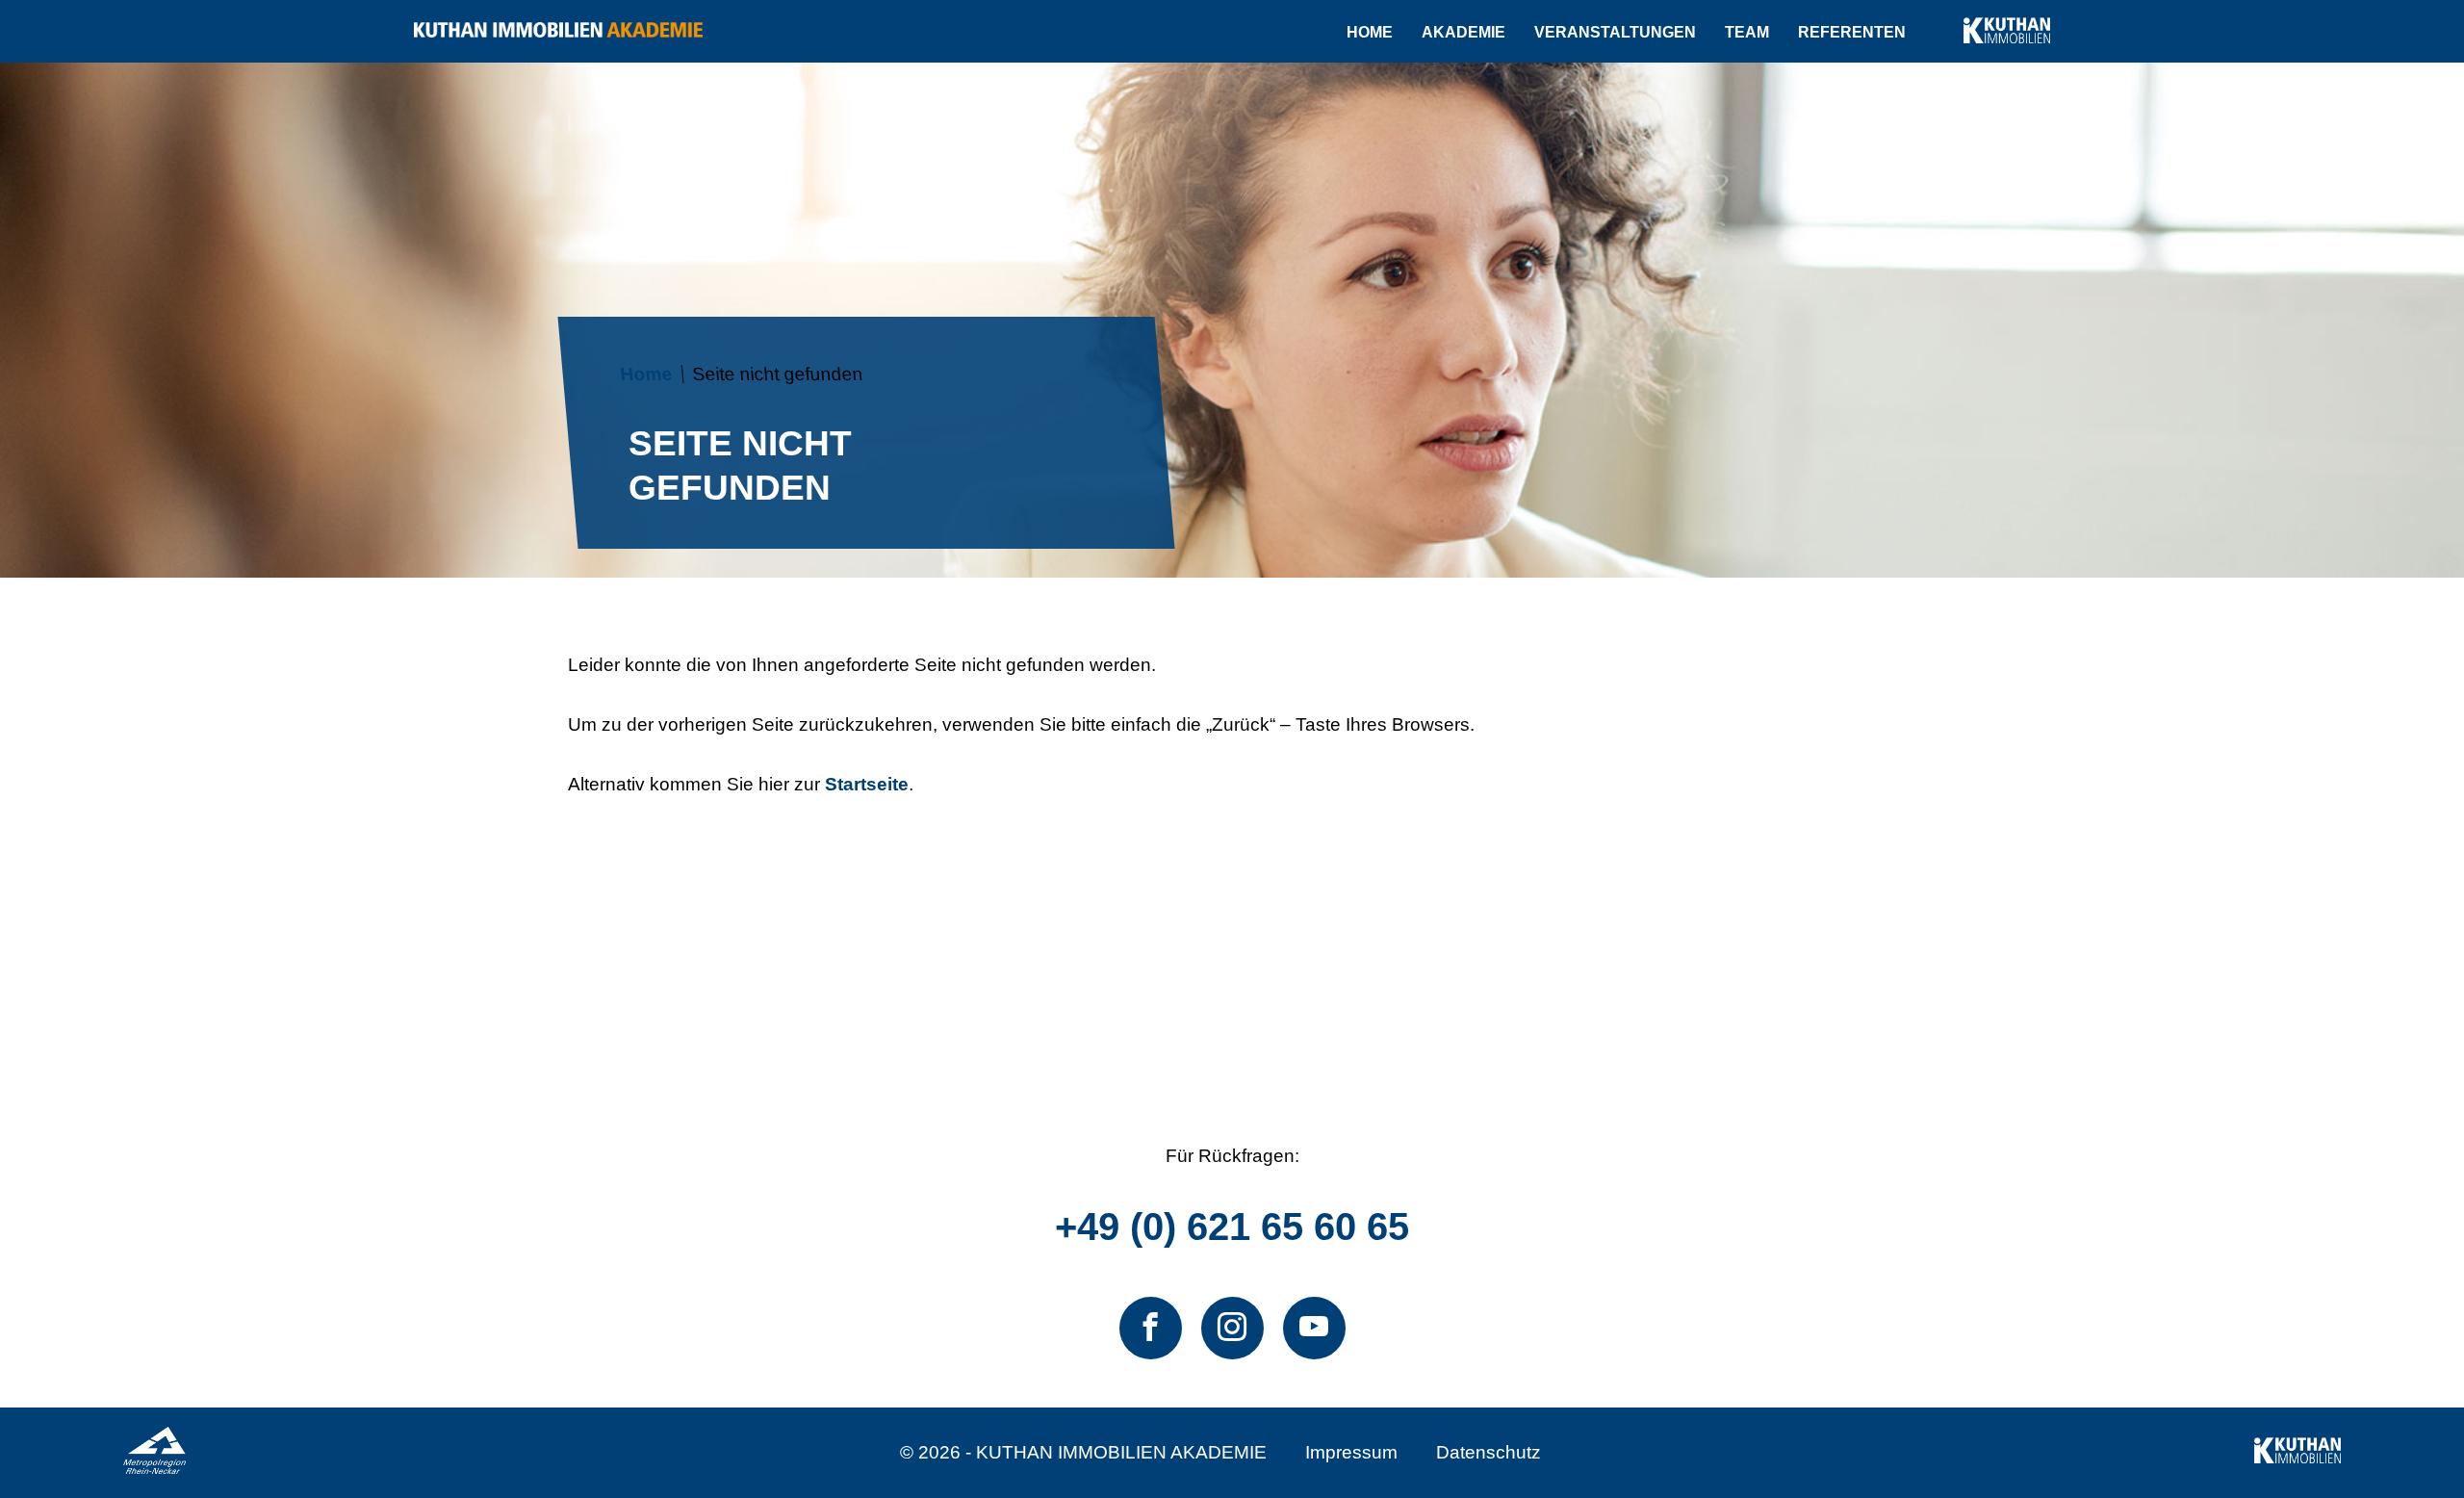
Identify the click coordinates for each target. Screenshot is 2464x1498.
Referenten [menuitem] (1852, 32)
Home (647, 374)
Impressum (1351, 1452)
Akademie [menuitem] (1463, 32)
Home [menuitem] (1370, 32)
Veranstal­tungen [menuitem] (1615, 32)
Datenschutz (1489, 1452)
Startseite (867, 784)
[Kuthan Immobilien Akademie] (558, 31)
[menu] (1612, 31)
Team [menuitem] (1747, 32)
